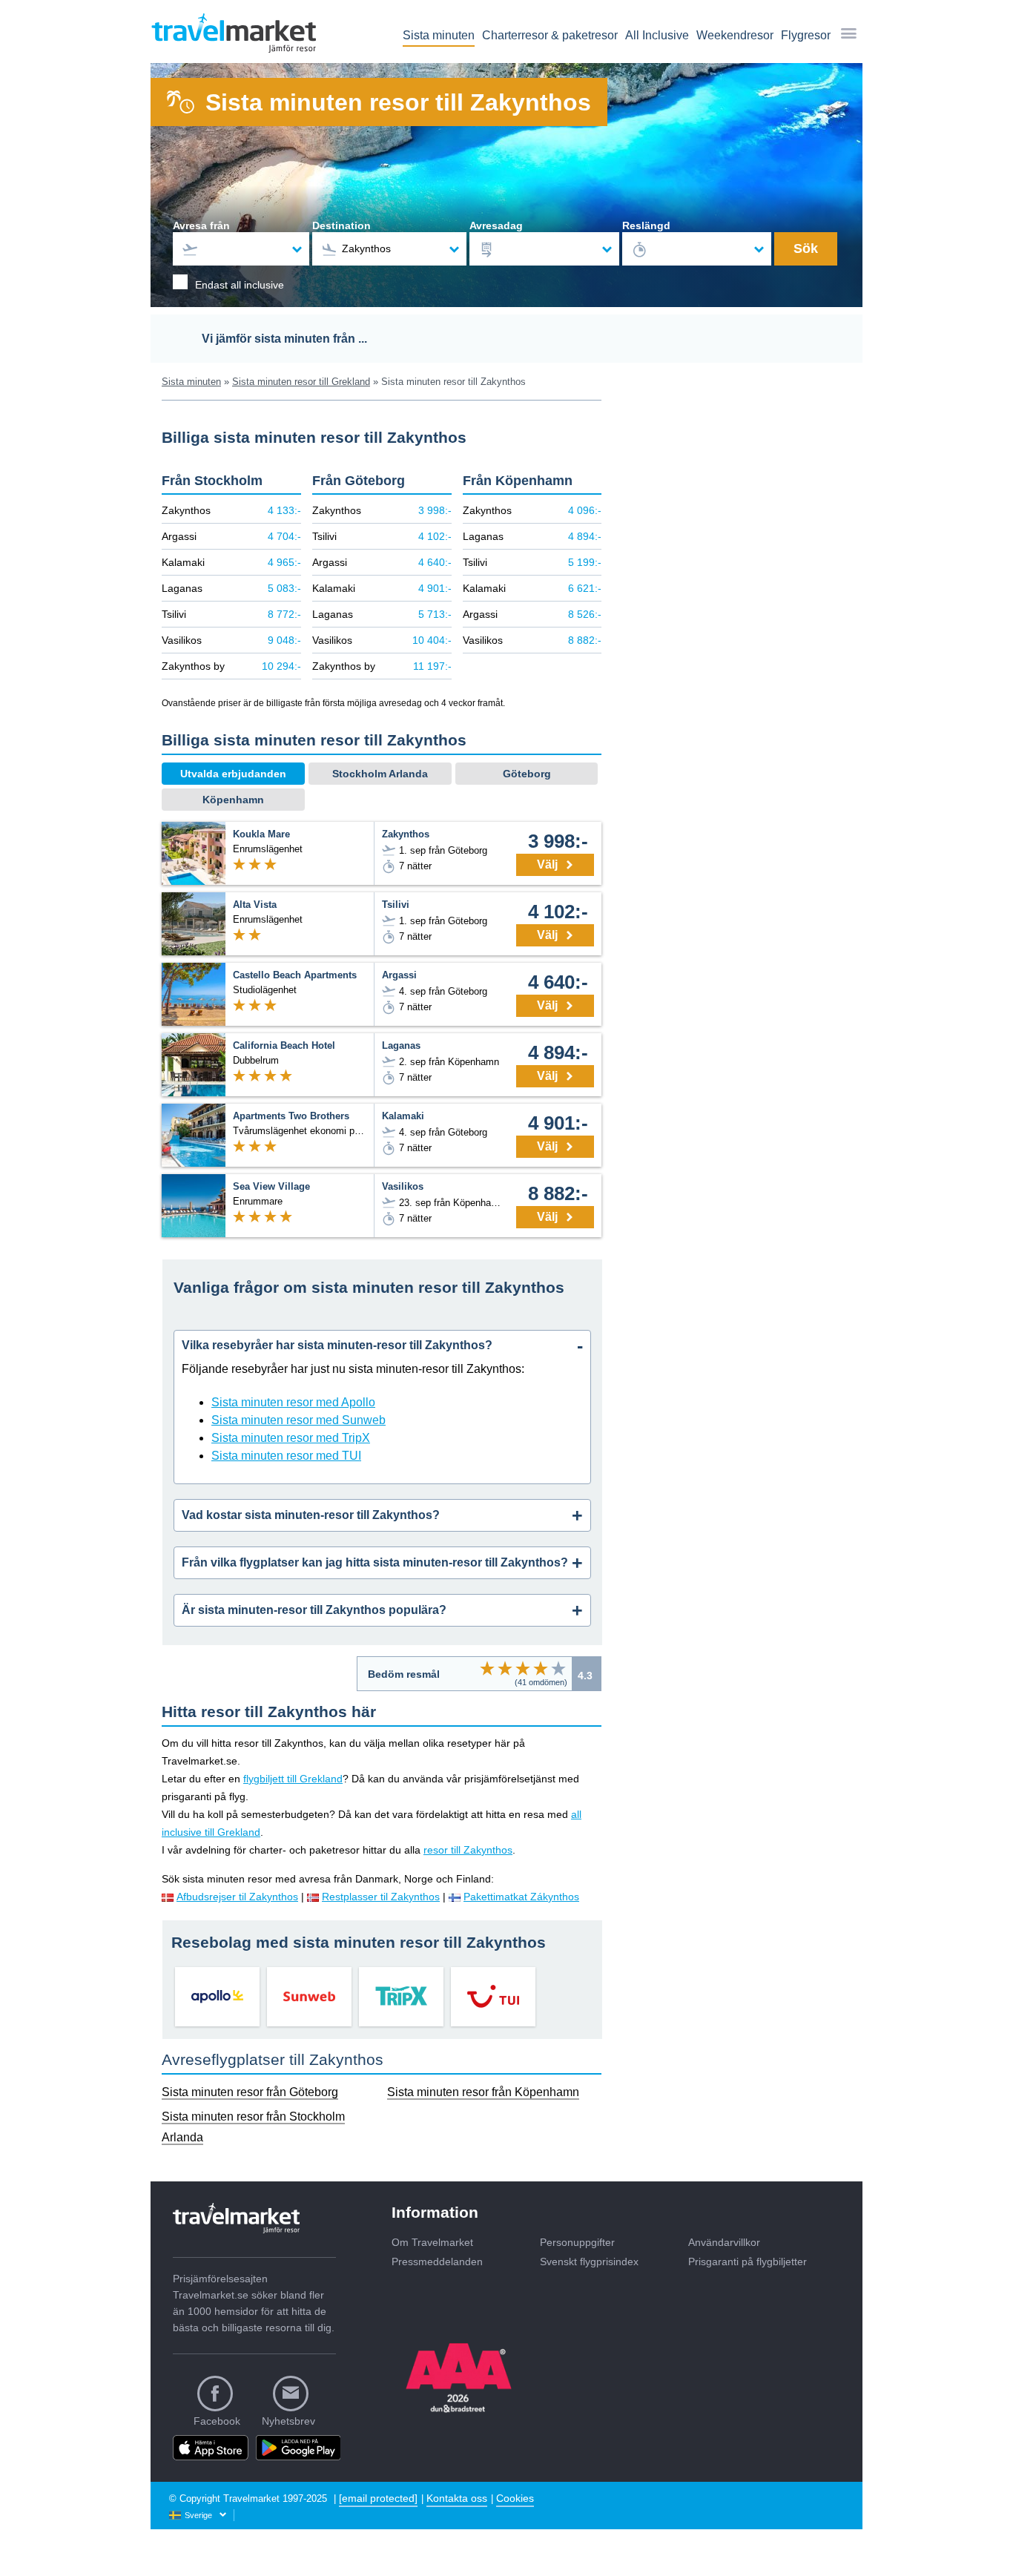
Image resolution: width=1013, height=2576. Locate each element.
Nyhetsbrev (288, 2421)
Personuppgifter (577, 2242)
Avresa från (201, 225)
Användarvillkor (724, 2242)
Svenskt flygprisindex (589, 2262)
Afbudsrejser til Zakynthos (237, 1897)
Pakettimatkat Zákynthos (521, 1897)
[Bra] (541, 1668)
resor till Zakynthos (468, 1850)
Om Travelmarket (432, 2242)
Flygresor (806, 35)
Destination (341, 225)
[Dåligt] (487, 1668)
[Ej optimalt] (505, 1668)
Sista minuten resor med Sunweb (298, 1420)
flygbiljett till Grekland (293, 1779)
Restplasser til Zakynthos (381, 1897)
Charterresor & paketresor (550, 35)
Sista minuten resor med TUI (286, 1456)
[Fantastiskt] (558, 1668)
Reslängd (646, 225)
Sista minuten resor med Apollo (293, 1402)
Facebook (217, 2421)
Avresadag (496, 225)
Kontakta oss (457, 2498)
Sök (806, 248)
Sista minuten (439, 35)
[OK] (523, 1668)
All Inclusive (657, 35)
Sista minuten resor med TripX (291, 1438)
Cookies (515, 2498)
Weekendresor (735, 35)
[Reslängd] (697, 249)
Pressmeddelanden (437, 2262)
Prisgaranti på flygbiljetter (748, 2262)
